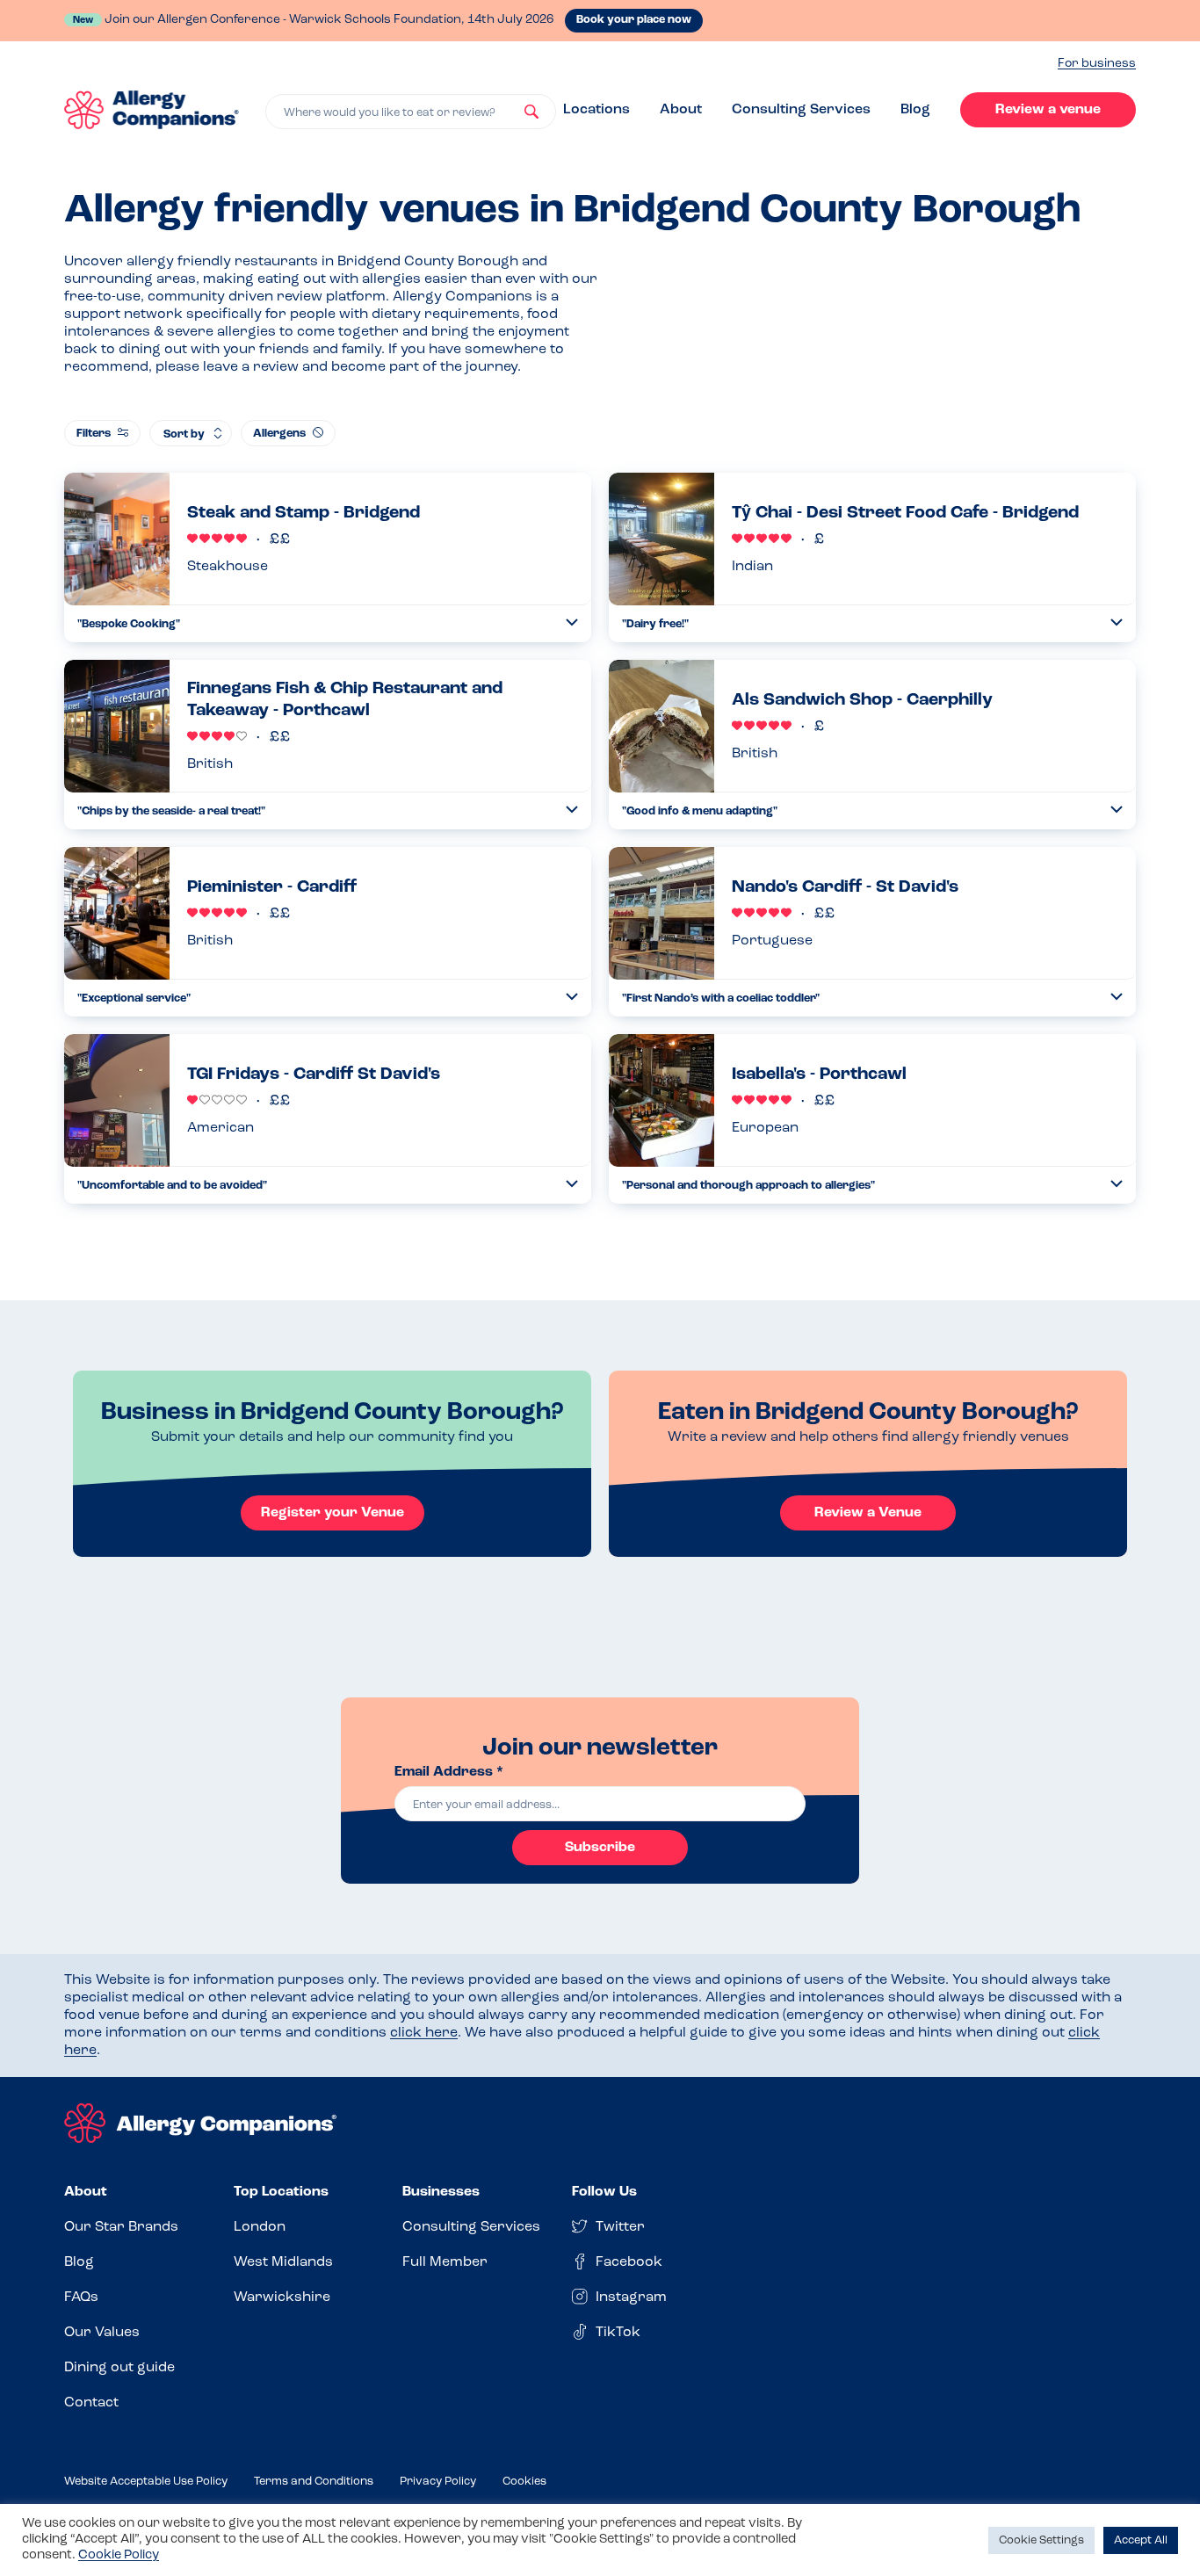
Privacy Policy (438, 2482)
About (681, 110)
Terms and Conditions (314, 2482)
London (260, 2227)
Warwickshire (282, 2297)
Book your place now (634, 20)
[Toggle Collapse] (572, 622)
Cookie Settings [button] (1041, 2540)
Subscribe (600, 1848)
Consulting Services (801, 110)
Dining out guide (119, 2368)
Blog (915, 110)
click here (424, 2033)
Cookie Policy (119, 2555)
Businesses (441, 2192)
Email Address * (449, 1772)
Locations (596, 110)
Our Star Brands (121, 2227)
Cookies (524, 2482)
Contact (91, 2403)
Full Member (445, 2262)
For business (1097, 64)
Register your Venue (333, 1513)
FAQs (81, 2297)
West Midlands (283, 2262)
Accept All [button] (1141, 2540)
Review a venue (1048, 110)
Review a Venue (868, 1513)
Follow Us (604, 2192)
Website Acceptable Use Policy (146, 2482)
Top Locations (281, 2192)
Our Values (102, 2333)
